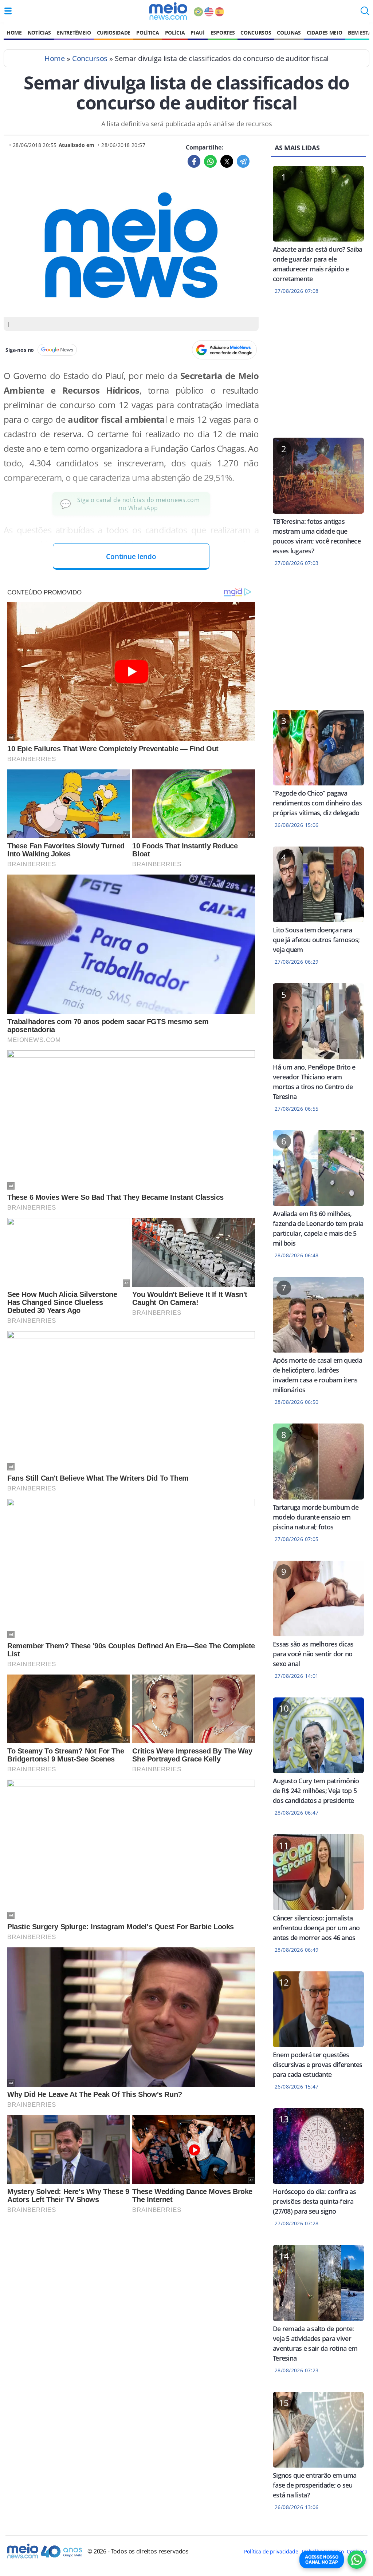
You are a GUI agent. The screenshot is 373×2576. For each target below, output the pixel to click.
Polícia (175, 33)
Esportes (223, 33)
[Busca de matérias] (365, 13)
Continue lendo (131, 556)
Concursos (256, 33)
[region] (318, 371)
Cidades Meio (324, 33)
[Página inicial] (168, 11)
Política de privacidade (271, 2551)
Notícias (39, 33)
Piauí (197, 33)
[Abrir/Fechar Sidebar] (8, 11)
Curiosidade (114, 33)
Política (148, 33)
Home (14, 33)
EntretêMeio (74, 33)
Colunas (289, 33)
